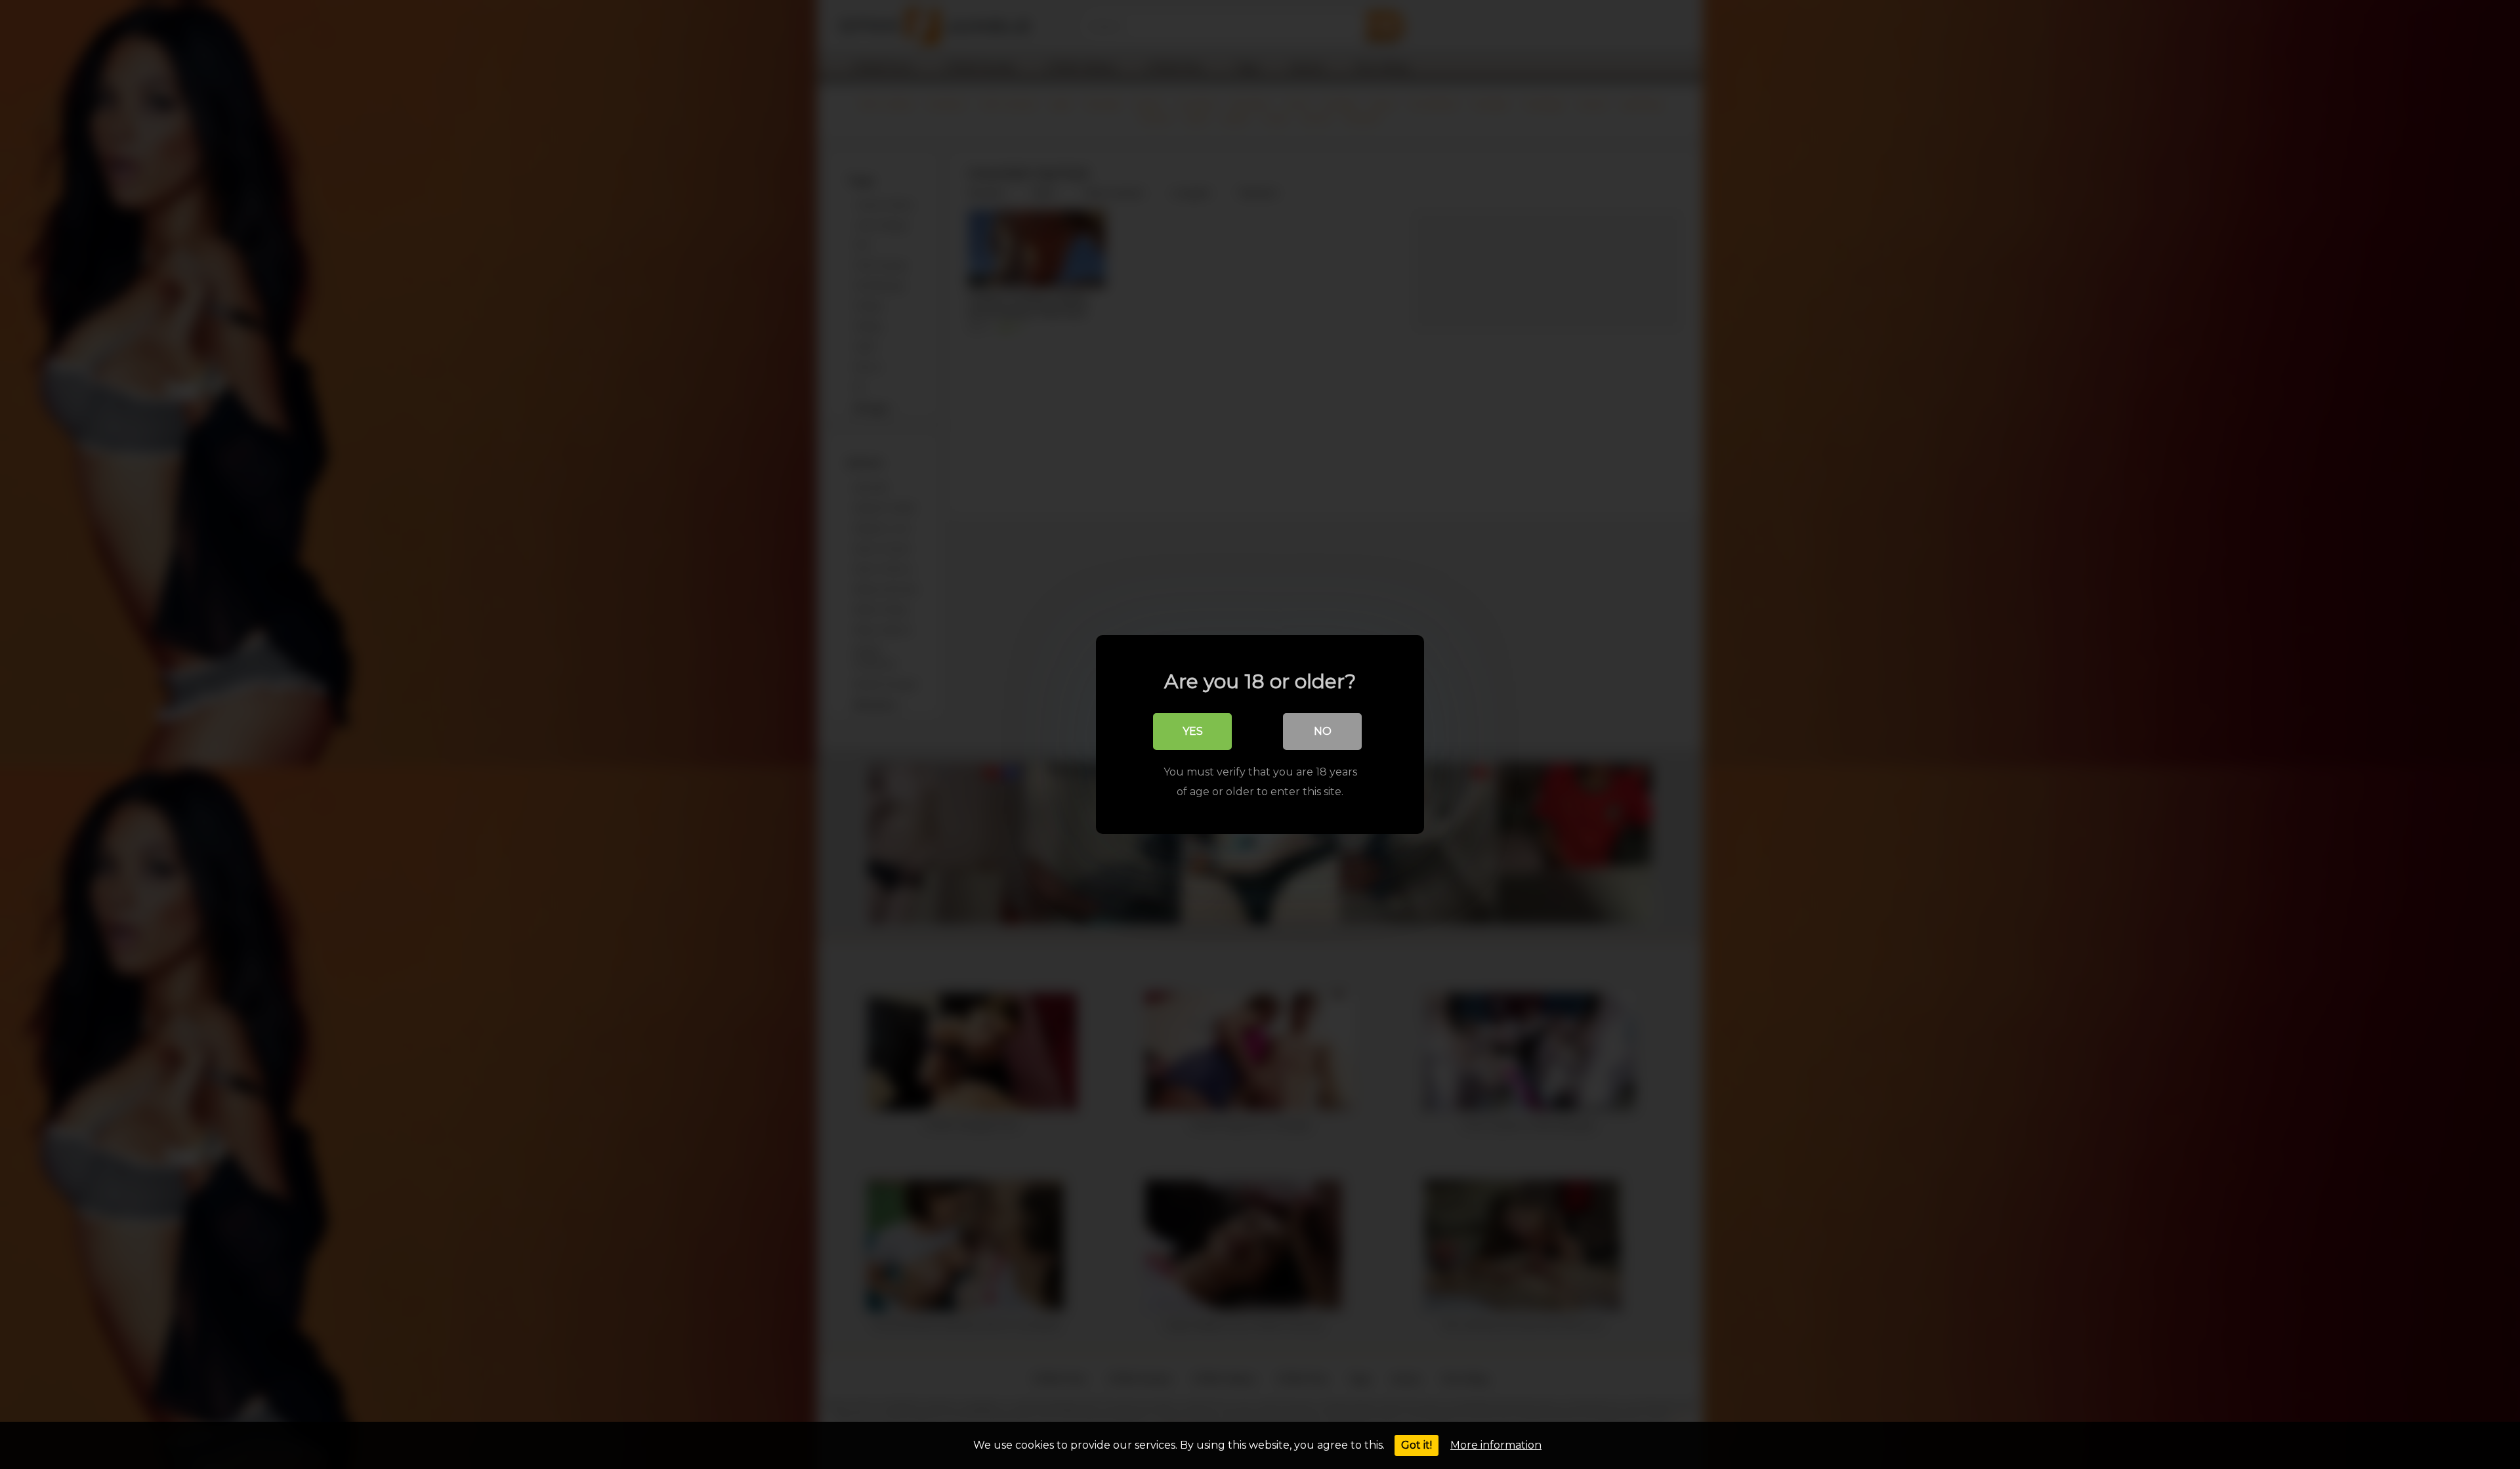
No (1323, 731)
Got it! (1417, 1445)
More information (1496, 1445)
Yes (1193, 731)
